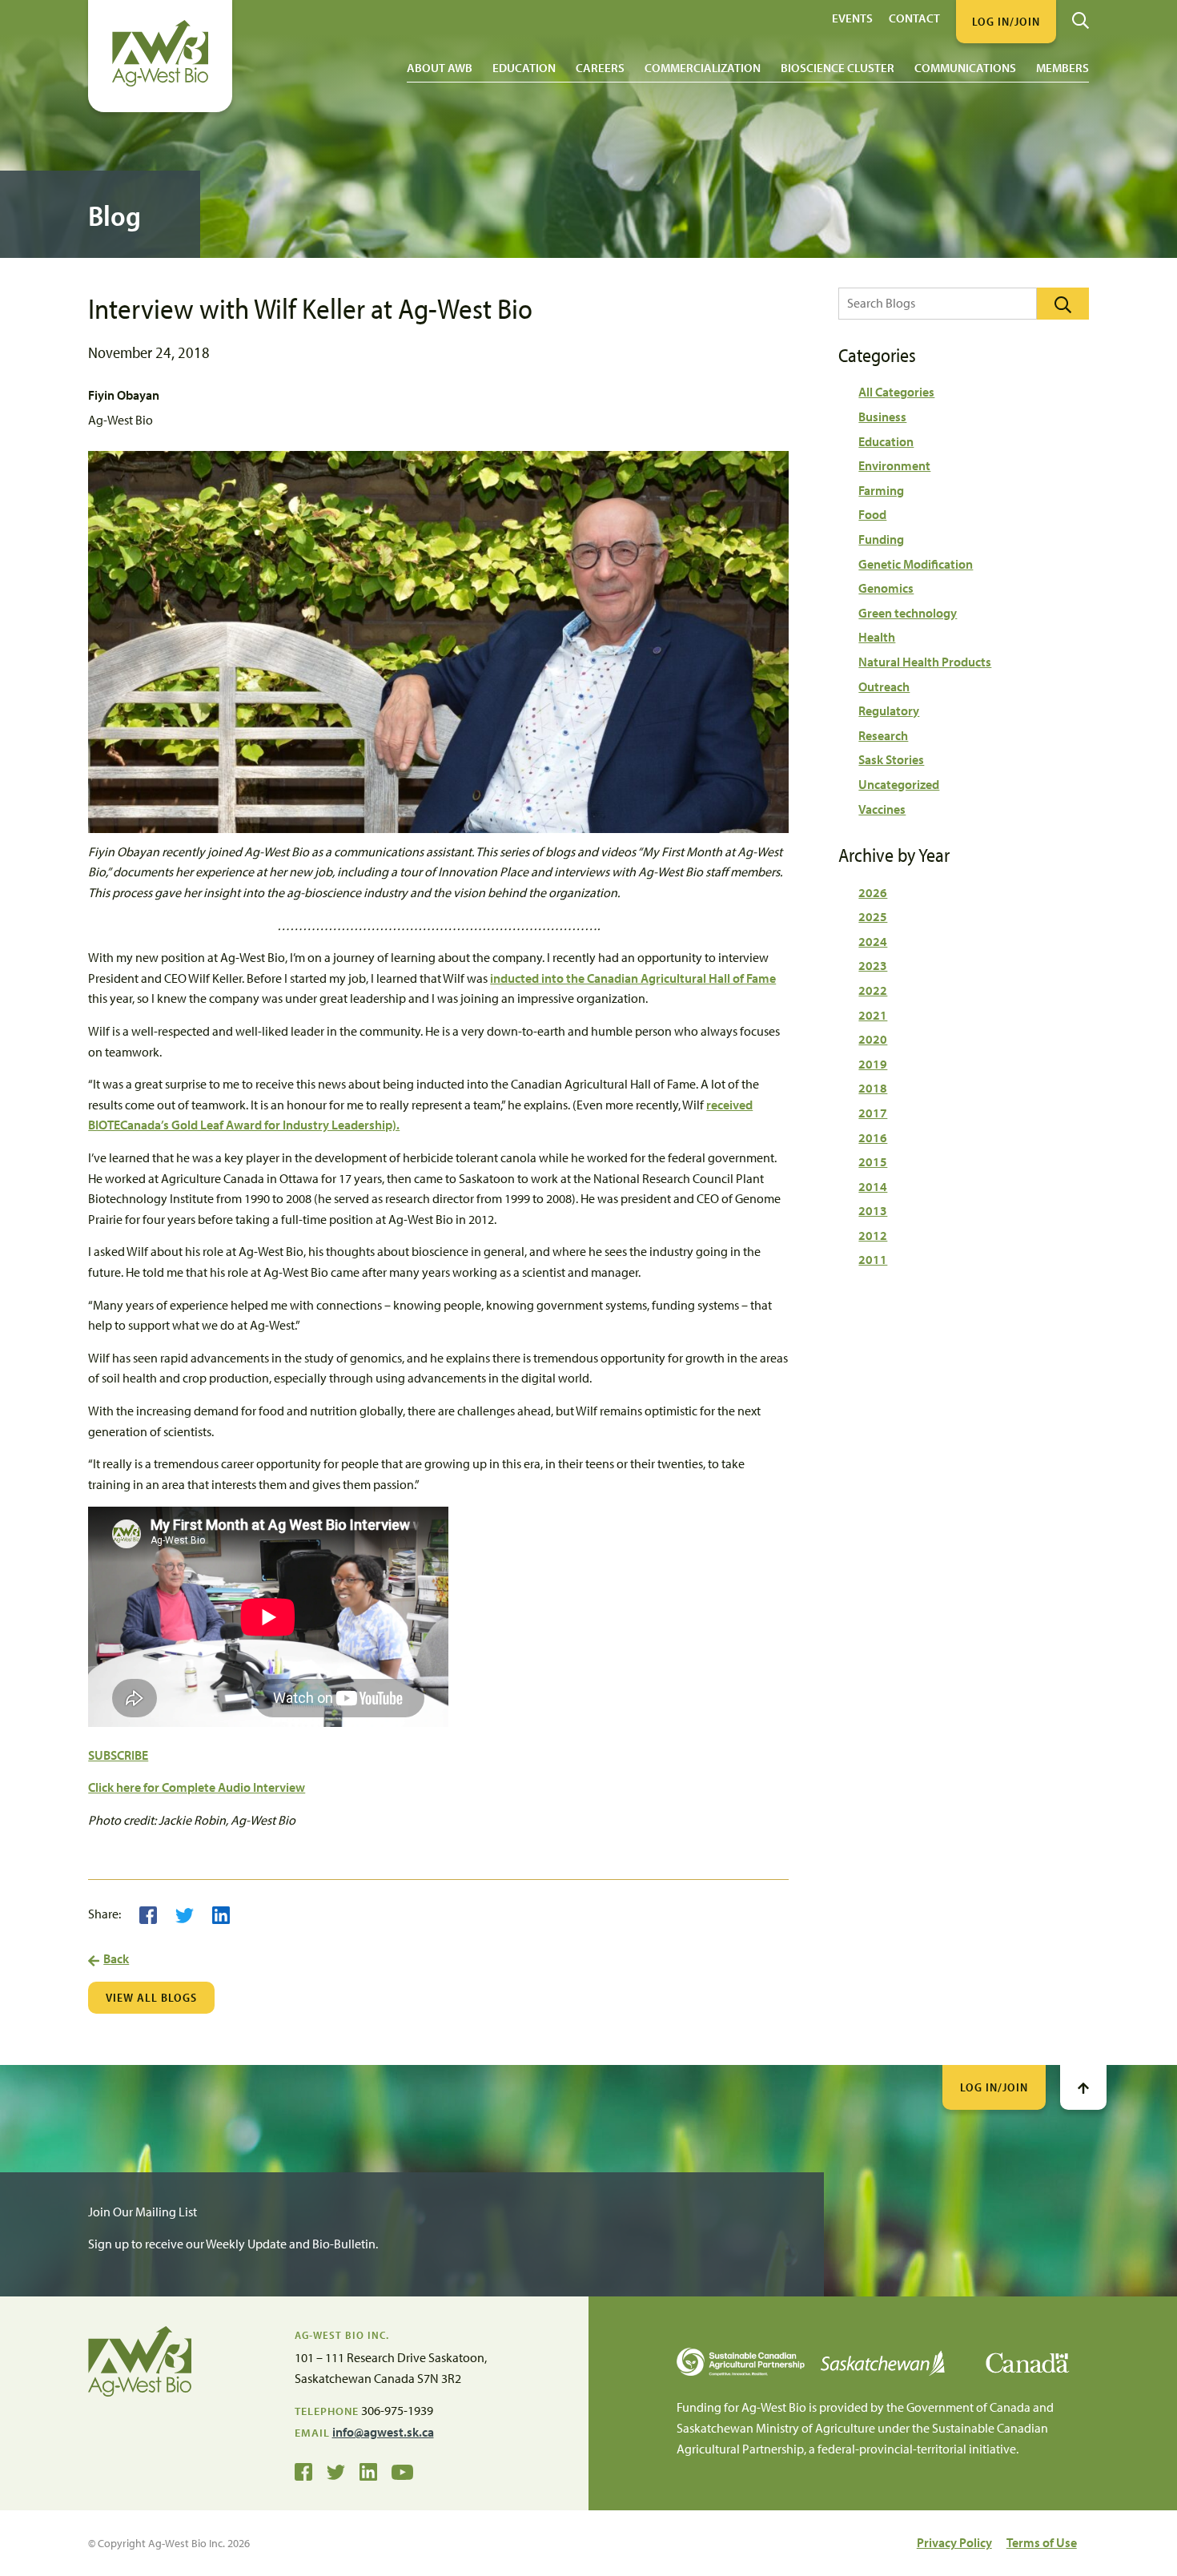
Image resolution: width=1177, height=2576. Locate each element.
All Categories (896, 392)
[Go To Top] (1083, 2087)
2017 (873, 1113)
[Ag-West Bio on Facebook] (303, 2471)
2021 (873, 1015)
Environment (894, 465)
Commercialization (703, 68)
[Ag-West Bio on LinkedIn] (368, 2471)
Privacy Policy (954, 2542)
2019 (873, 1064)
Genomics (886, 588)
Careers (600, 68)
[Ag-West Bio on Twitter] (336, 2471)
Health (877, 637)
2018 (873, 1088)
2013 (873, 1210)
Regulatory (889, 710)
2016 (873, 1137)
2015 (873, 1161)
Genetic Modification (916, 564)
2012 (873, 1235)
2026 (873, 892)
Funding (881, 539)
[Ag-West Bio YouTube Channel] (402, 2471)
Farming (881, 490)
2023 (873, 965)
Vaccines (882, 809)
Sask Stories (891, 759)
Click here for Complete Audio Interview (197, 1787)
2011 (873, 1259)
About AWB (440, 68)
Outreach (884, 686)
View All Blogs (151, 1997)
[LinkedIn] (221, 1914)
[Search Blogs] (1063, 304)
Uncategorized (899, 784)
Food (872, 514)
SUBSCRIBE (118, 1755)
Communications (965, 68)
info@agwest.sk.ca (383, 2432)
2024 (873, 941)
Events (852, 17)
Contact (914, 17)
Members (1063, 68)
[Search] (1081, 14)
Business (882, 417)
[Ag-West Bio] (160, 83)
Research (883, 735)
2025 (873, 916)
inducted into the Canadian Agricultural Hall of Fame (633, 978)
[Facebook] (148, 1914)
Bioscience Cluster (838, 68)
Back (116, 1958)
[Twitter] (185, 1914)
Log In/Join (994, 2087)
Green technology (908, 613)
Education (524, 68)
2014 (873, 1186)
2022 (873, 990)
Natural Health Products (925, 662)
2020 (873, 1039)
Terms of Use (1042, 2542)
